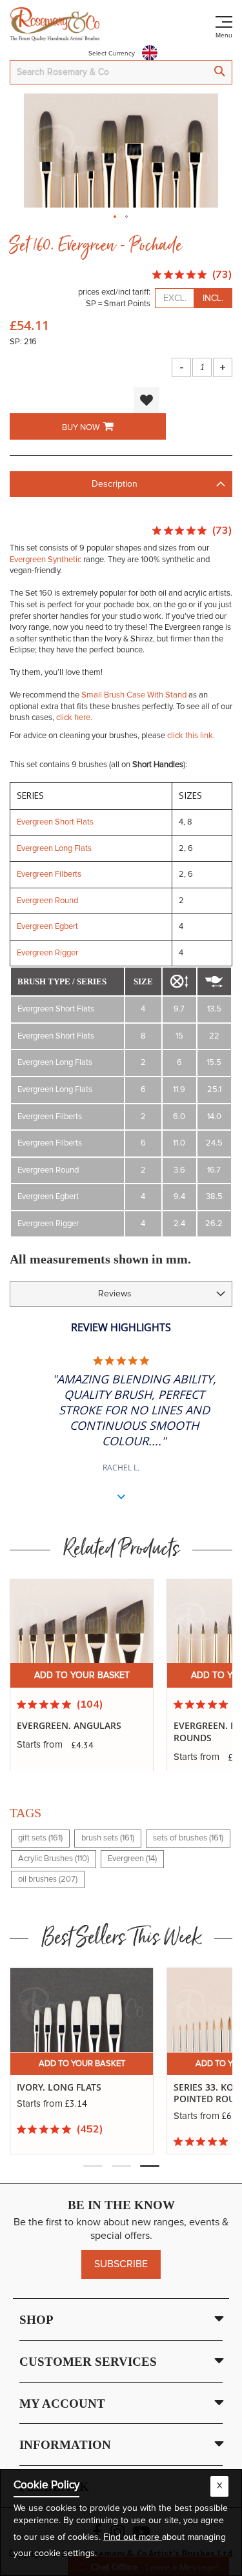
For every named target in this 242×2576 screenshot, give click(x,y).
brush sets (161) (108, 1838)
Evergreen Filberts (49, 874)
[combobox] (121, 72)
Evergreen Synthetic (45, 560)
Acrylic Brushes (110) (54, 1859)
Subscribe (121, 2264)
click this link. (191, 736)
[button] (116, 213)
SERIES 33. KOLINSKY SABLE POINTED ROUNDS (77, 2093)
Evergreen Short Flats (55, 822)
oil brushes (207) (48, 1879)
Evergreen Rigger (47, 953)
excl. (175, 298)
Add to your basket (82, 1675)
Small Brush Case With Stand (134, 695)
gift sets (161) (40, 1838)
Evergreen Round (47, 901)
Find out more (133, 2537)
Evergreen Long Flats (54, 849)
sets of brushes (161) (188, 1838)
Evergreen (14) (132, 1859)
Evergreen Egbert (47, 927)
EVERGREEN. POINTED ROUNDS (65, 1732)
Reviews (115, 1294)
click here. (74, 718)
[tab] (121, 484)
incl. (213, 298)
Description (115, 484)
